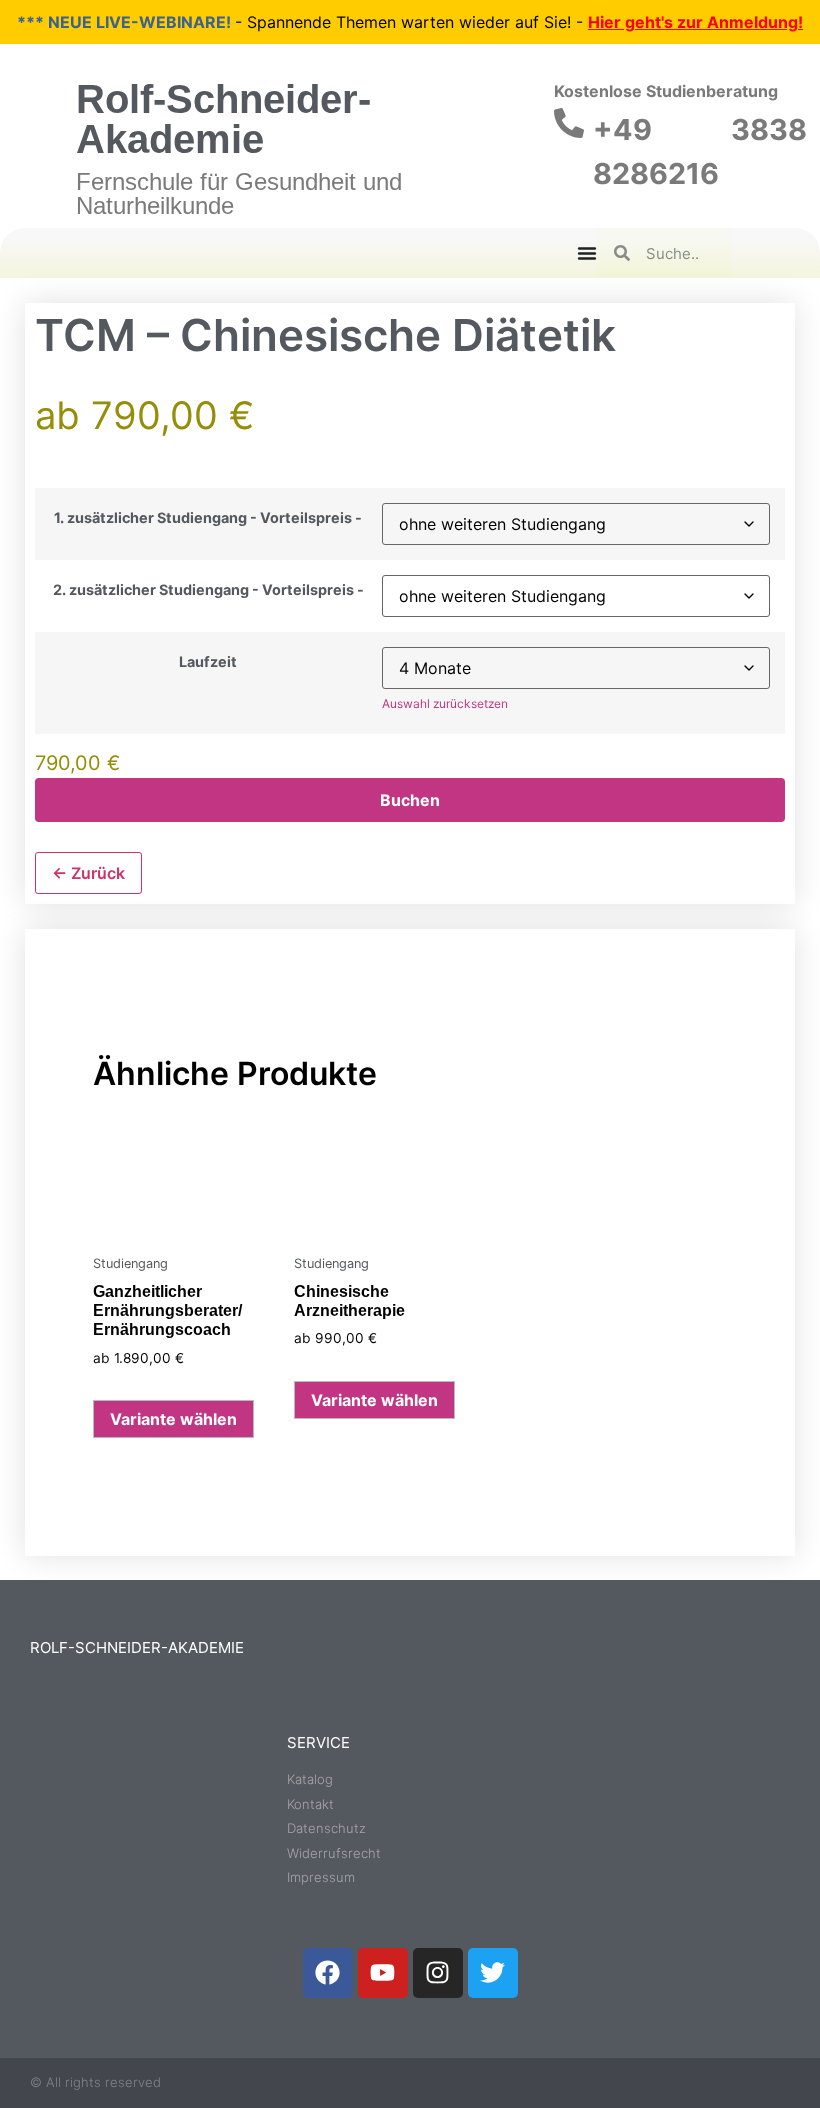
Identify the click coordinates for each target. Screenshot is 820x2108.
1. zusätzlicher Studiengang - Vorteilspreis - (208, 518)
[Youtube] (383, 1973)
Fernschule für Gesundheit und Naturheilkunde (239, 193)
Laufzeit (208, 662)
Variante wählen (173, 1419)
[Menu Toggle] (587, 253)
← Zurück (88, 873)
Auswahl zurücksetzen (445, 703)
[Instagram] (438, 1973)
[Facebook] (328, 1973)
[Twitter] (493, 1973)
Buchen (410, 800)
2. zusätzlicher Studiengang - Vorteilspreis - (208, 590)
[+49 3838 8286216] (569, 123)
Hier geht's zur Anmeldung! (695, 22)
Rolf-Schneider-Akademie (223, 119)
